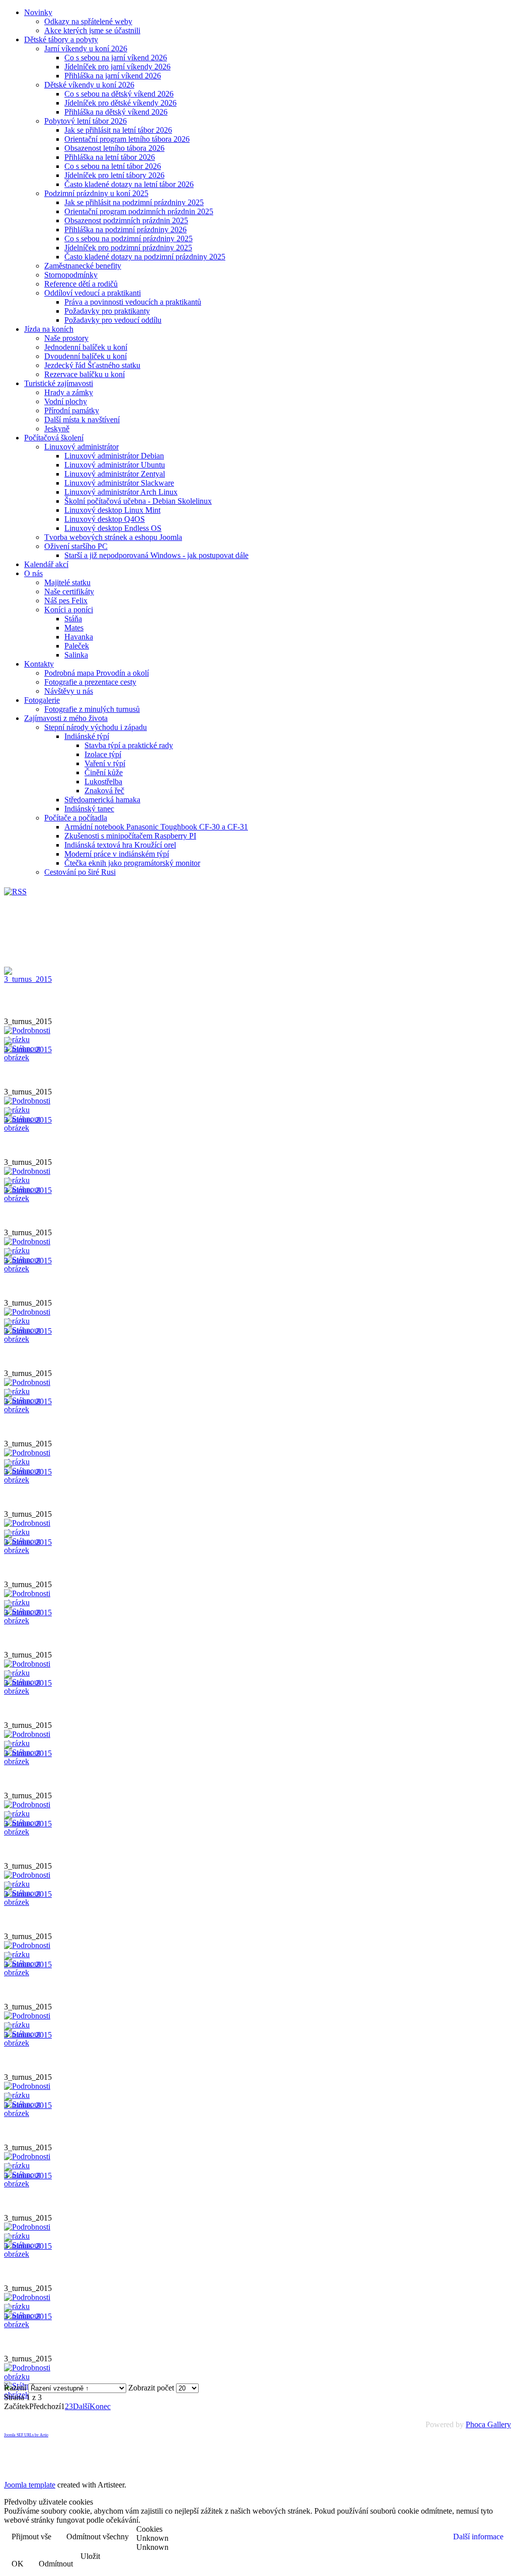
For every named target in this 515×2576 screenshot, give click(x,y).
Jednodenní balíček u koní (86, 347)
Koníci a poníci (69, 610)
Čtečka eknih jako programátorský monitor (132, 863)
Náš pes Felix (66, 601)
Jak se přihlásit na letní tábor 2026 (118, 130)
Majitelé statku (67, 582)
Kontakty (39, 664)
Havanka (79, 637)
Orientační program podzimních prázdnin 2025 (139, 211)
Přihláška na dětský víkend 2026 (116, 112)
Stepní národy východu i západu (96, 727)
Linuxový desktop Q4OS (105, 519)
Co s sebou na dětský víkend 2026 (119, 94)
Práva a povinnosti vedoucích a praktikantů (133, 302)
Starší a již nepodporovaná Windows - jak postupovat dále (156, 555)
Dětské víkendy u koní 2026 (89, 85)
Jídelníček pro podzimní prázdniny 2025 (128, 248)
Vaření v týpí (105, 763)
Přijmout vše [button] (31, 2537)
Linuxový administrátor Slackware (119, 483)
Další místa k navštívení (82, 420)
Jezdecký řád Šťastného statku (92, 365)
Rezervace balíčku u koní (84, 374)
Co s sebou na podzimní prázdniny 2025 (128, 239)
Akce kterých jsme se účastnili (92, 30)
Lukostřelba (103, 781)
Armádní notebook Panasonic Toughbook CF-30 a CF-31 (156, 827)
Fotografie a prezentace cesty (90, 682)
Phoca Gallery (488, 2424)
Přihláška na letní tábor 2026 (110, 157)
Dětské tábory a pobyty (61, 39)
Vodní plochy (66, 401)
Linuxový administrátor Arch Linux (121, 492)
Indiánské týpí (87, 736)
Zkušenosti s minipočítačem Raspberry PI (130, 836)
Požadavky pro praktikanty (107, 311)
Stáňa (73, 619)
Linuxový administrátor (81, 447)
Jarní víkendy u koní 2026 (86, 49)
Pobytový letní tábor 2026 (85, 121)
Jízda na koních (49, 329)
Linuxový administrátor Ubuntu (115, 465)
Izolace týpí (103, 754)
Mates (74, 628)
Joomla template (30, 2485)
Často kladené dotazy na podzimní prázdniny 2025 (145, 257)
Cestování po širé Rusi (80, 872)
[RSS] (15, 892)
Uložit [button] (90, 2556)
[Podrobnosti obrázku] (29, 2377)
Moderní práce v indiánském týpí (117, 854)
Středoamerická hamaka (102, 800)
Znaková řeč (104, 791)
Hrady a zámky (69, 392)
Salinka (76, 655)
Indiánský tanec (89, 809)
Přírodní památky (72, 410)
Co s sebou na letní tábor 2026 (113, 166)
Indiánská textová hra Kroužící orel (120, 845)
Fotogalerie (42, 700)
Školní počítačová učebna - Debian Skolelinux (138, 501)
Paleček (77, 646)
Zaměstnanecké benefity (83, 266)
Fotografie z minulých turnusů (92, 709)
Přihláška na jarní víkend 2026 (113, 76)
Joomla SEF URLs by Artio (26, 2435)
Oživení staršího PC (76, 546)
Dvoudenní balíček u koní (85, 356)
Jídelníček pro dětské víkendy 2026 (120, 103)
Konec (100, 2406)
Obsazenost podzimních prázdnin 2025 (126, 220)
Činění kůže (104, 772)
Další (81, 2406)
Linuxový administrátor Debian (114, 456)
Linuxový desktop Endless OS (113, 528)
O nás (33, 573)
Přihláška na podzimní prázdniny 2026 (125, 229)
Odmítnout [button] (56, 2564)
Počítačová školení (54, 438)
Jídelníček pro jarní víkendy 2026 (117, 67)
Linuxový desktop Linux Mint (112, 510)
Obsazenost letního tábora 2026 (114, 148)
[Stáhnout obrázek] (29, 1057)
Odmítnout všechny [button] (98, 2537)
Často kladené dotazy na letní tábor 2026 (129, 184)
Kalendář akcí (46, 564)
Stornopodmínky (71, 275)
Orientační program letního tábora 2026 (127, 139)
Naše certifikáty (69, 591)
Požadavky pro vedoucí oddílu (113, 320)
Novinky (38, 12)
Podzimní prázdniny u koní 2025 (96, 193)
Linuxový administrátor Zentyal (115, 474)
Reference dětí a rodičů (81, 284)
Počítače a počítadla (76, 818)
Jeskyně (57, 429)
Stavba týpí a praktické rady (129, 745)
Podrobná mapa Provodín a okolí (97, 673)
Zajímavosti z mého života (66, 718)
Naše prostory (66, 338)
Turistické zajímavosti (59, 383)
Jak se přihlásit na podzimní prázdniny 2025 (134, 202)
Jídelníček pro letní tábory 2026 (114, 175)
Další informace (478, 2537)
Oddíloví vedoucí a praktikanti (93, 293)
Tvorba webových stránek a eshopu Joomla (113, 537)
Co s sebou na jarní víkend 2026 (116, 58)
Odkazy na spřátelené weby (88, 21)
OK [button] (18, 2564)
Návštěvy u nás (69, 691)
